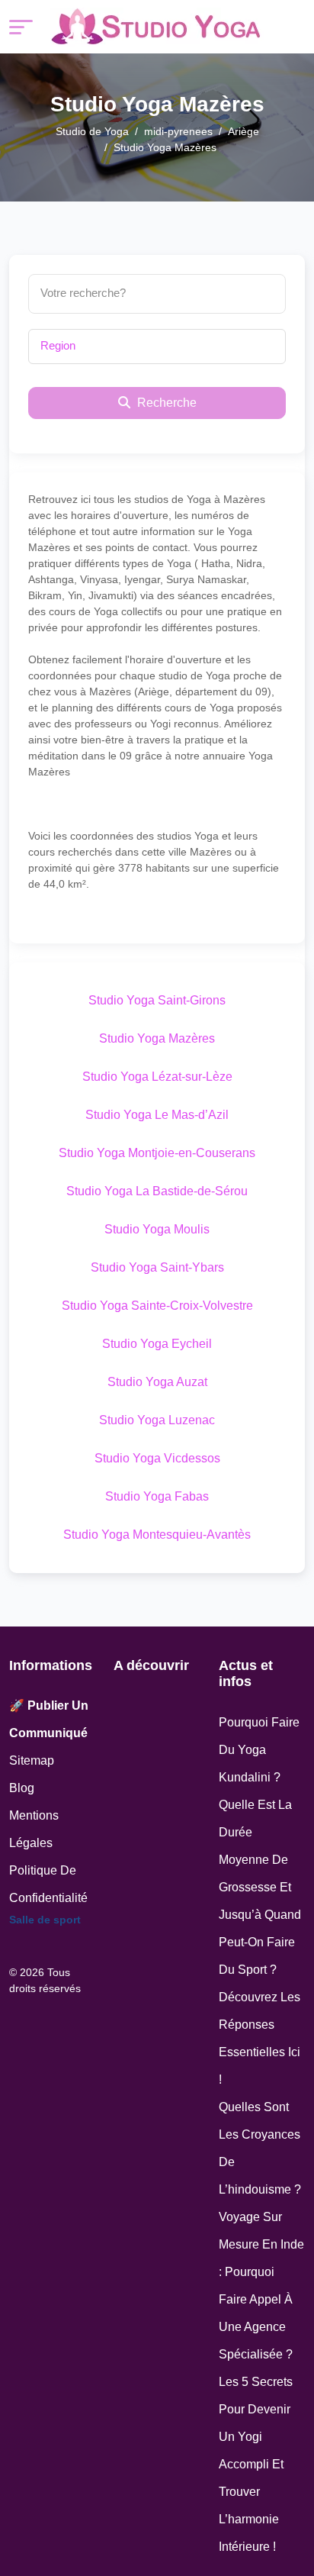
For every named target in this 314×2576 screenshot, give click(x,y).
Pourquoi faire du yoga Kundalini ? (259, 1750)
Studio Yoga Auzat (157, 1382)
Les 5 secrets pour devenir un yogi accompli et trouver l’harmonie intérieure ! (256, 2464)
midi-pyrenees (178, 131)
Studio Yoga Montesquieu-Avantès (157, 1535)
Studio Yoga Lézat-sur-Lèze (157, 1077)
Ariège (244, 131)
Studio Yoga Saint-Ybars (157, 1267)
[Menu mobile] (21, 27)
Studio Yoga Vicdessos (157, 1458)
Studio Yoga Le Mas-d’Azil (157, 1115)
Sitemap (32, 1760)
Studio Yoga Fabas (157, 1496)
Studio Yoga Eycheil (157, 1344)
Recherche (165, 403)
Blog (22, 1788)
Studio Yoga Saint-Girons (157, 1000)
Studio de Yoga (92, 131)
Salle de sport (45, 1920)
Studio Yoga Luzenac (157, 1420)
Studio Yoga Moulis (157, 1229)
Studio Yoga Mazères (157, 1038)
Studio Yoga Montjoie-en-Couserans (157, 1153)
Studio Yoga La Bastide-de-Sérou (157, 1191)
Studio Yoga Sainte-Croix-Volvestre (157, 1306)
